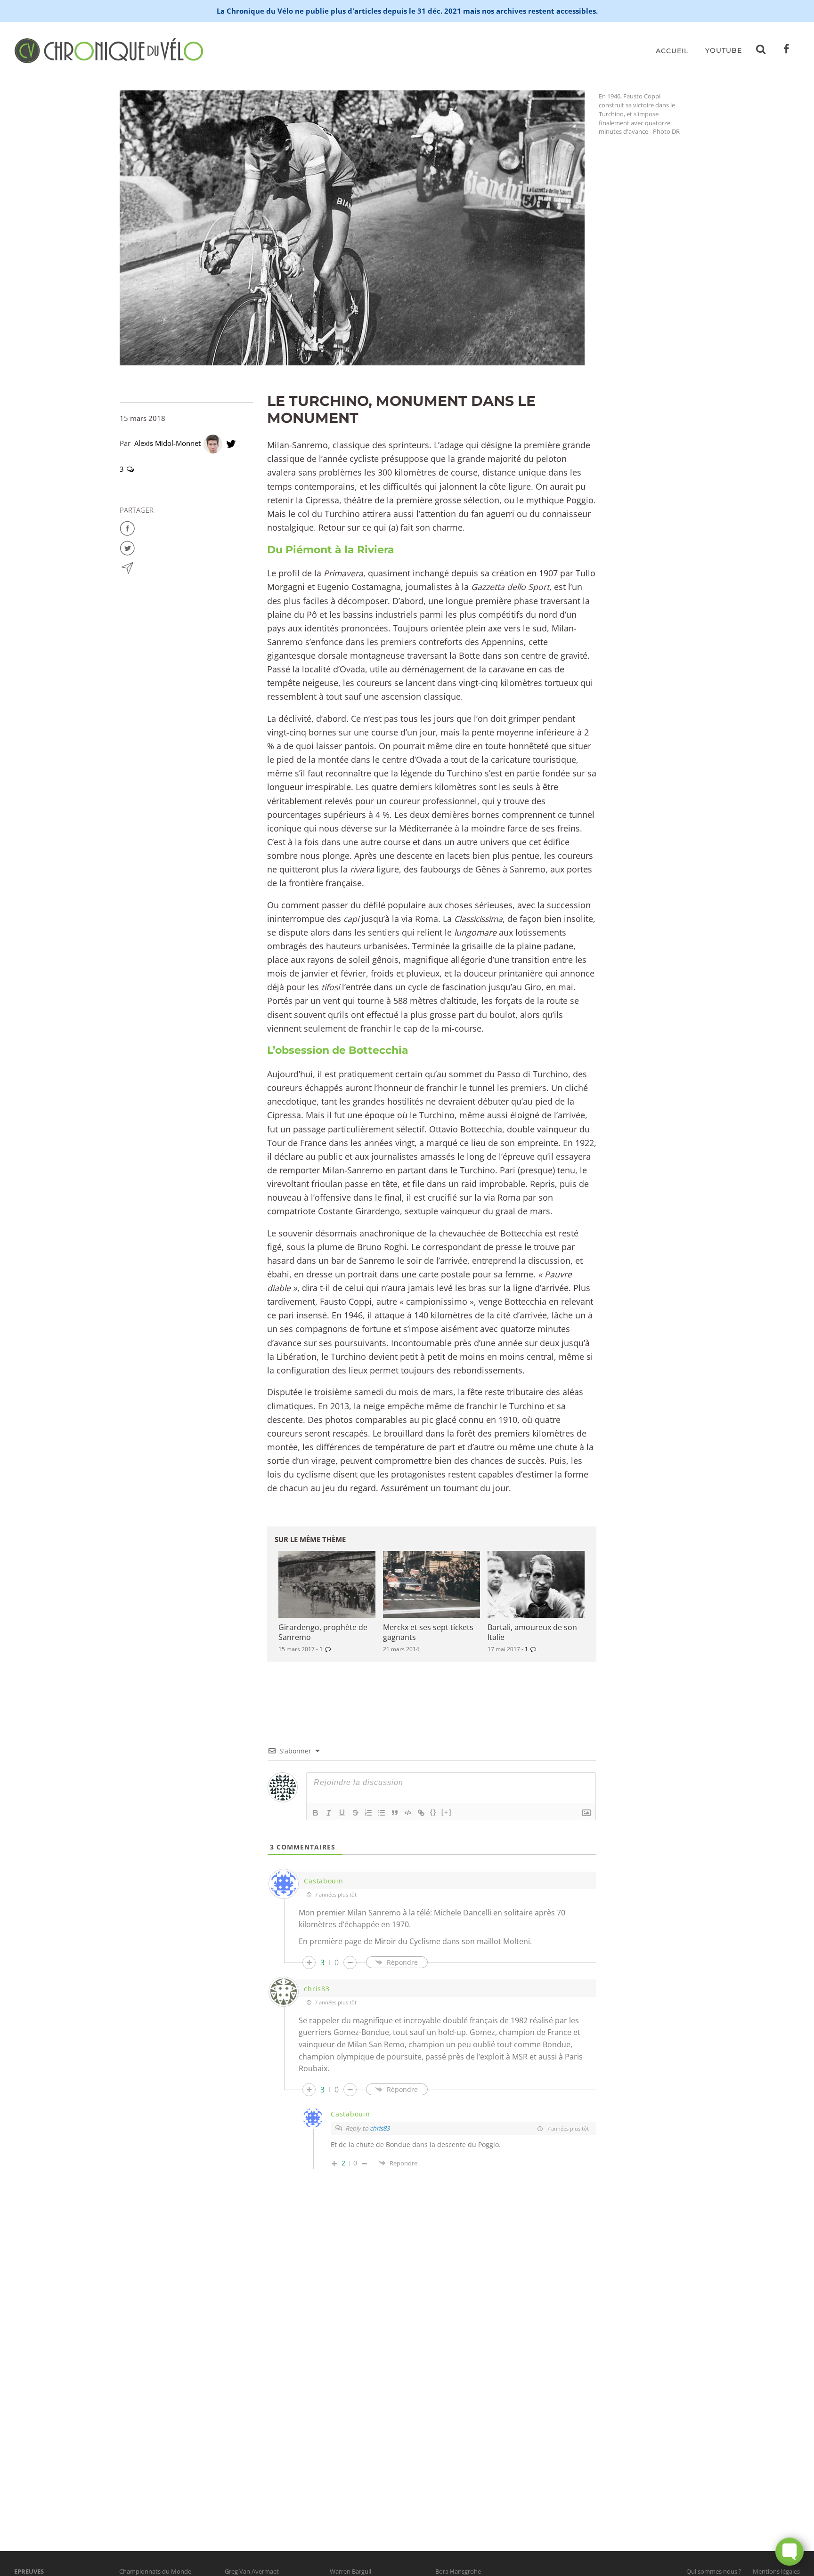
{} (433, 1812)
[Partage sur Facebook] (127, 527)
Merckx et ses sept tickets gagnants (428, 1632)
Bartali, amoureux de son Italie (532, 1632)
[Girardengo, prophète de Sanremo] (327, 1584)
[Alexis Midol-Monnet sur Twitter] (231, 443)
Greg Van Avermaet (252, 2571)
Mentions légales (776, 2571)
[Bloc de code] (408, 1813)
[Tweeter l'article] (127, 547)
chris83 (380, 2128)
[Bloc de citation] (395, 1813)
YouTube (724, 50)
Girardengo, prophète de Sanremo (323, 1632)
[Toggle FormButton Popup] (790, 2552)
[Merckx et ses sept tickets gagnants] (431, 1584)
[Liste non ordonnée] (382, 1813)
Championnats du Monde (155, 2571)
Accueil (672, 51)
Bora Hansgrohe (458, 2571)
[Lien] (421, 1813)
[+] (447, 1812)
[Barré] (355, 1813)
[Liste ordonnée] (368, 1813)
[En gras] (316, 1813)
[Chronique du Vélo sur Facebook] (787, 51)
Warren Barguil (350, 2571)
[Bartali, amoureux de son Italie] (536, 1584)
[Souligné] (342, 1813)
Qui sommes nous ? (714, 2571)
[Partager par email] (127, 567)
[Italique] (329, 1813)
